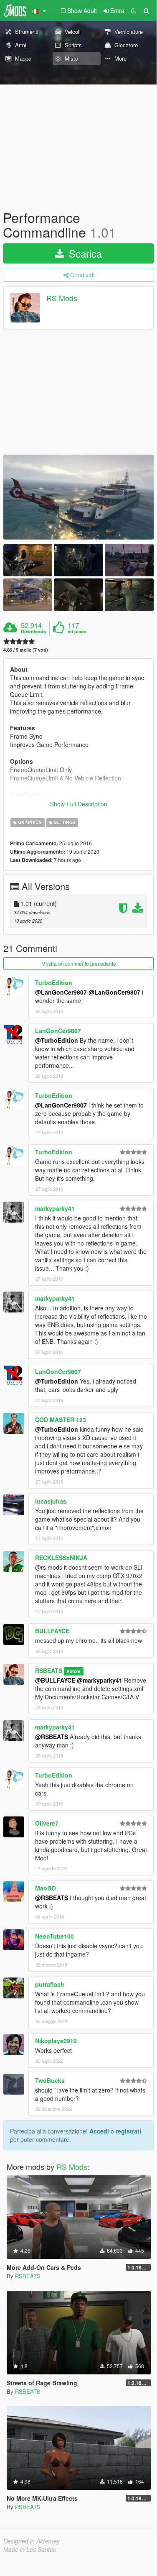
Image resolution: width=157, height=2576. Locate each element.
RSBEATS (49, 1670)
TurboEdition (54, 982)
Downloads (33, 632)
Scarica (84, 253)
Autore (73, 1671)
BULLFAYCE (52, 1631)
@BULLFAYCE (55, 1680)
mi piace (77, 632)
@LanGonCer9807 (61, 992)
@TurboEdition (57, 1040)
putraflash (50, 1984)
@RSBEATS (52, 1737)
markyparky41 (55, 1208)
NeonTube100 (54, 1936)
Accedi (99, 2131)
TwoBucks (50, 2080)
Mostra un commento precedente (79, 963)
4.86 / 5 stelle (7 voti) (26, 650)
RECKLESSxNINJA (61, 1558)
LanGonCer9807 (58, 1031)
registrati (128, 2131)
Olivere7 (47, 1823)
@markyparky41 (100, 1680)
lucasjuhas (51, 1501)
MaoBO (46, 1888)
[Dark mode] (134, 10)
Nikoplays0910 (56, 2041)
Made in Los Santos (30, 2549)
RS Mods (62, 298)
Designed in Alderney (32, 2541)
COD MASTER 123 (61, 1420)
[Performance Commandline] (78, 497)
